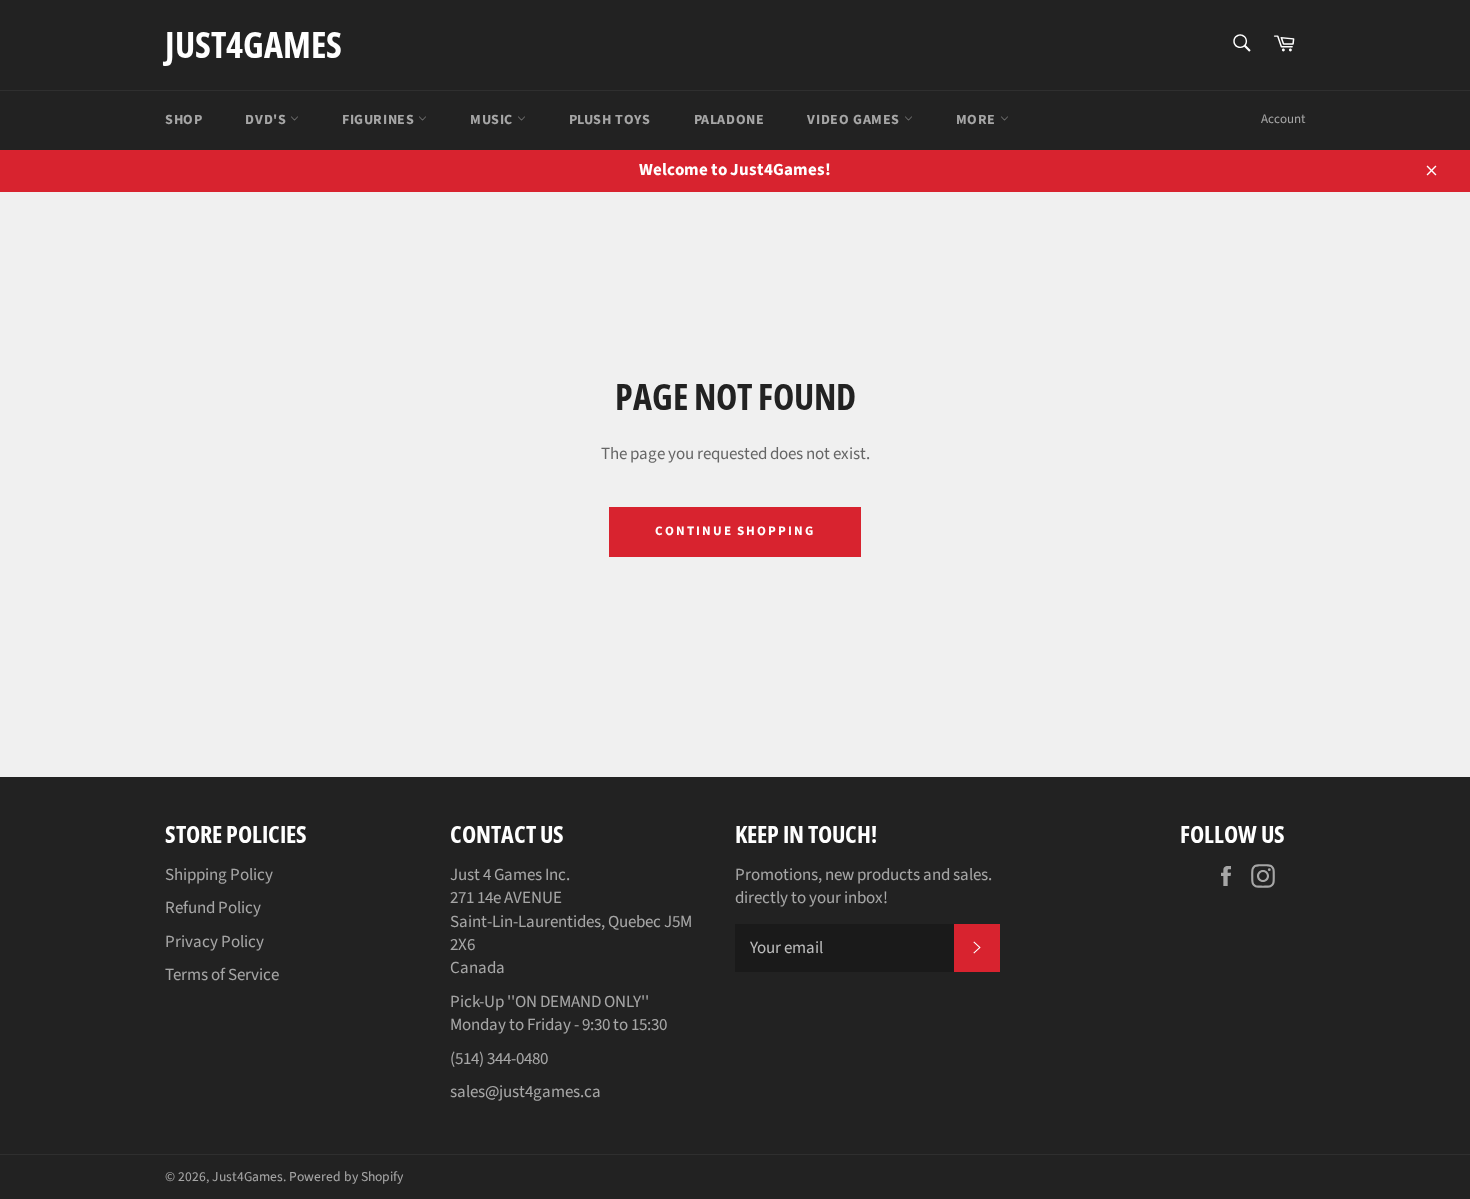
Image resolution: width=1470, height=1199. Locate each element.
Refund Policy (213, 908)
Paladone (729, 120)
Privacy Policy (214, 942)
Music (493, 120)
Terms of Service (222, 975)
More (978, 120)
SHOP (183, 120)
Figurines (380, 120)
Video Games (855, 120)
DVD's (267, 120)
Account (1283, 119)
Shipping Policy (219, 875)
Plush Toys (610, 120)
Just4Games (253, 44)
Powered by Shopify (346, 1176)
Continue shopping (735, 531)
